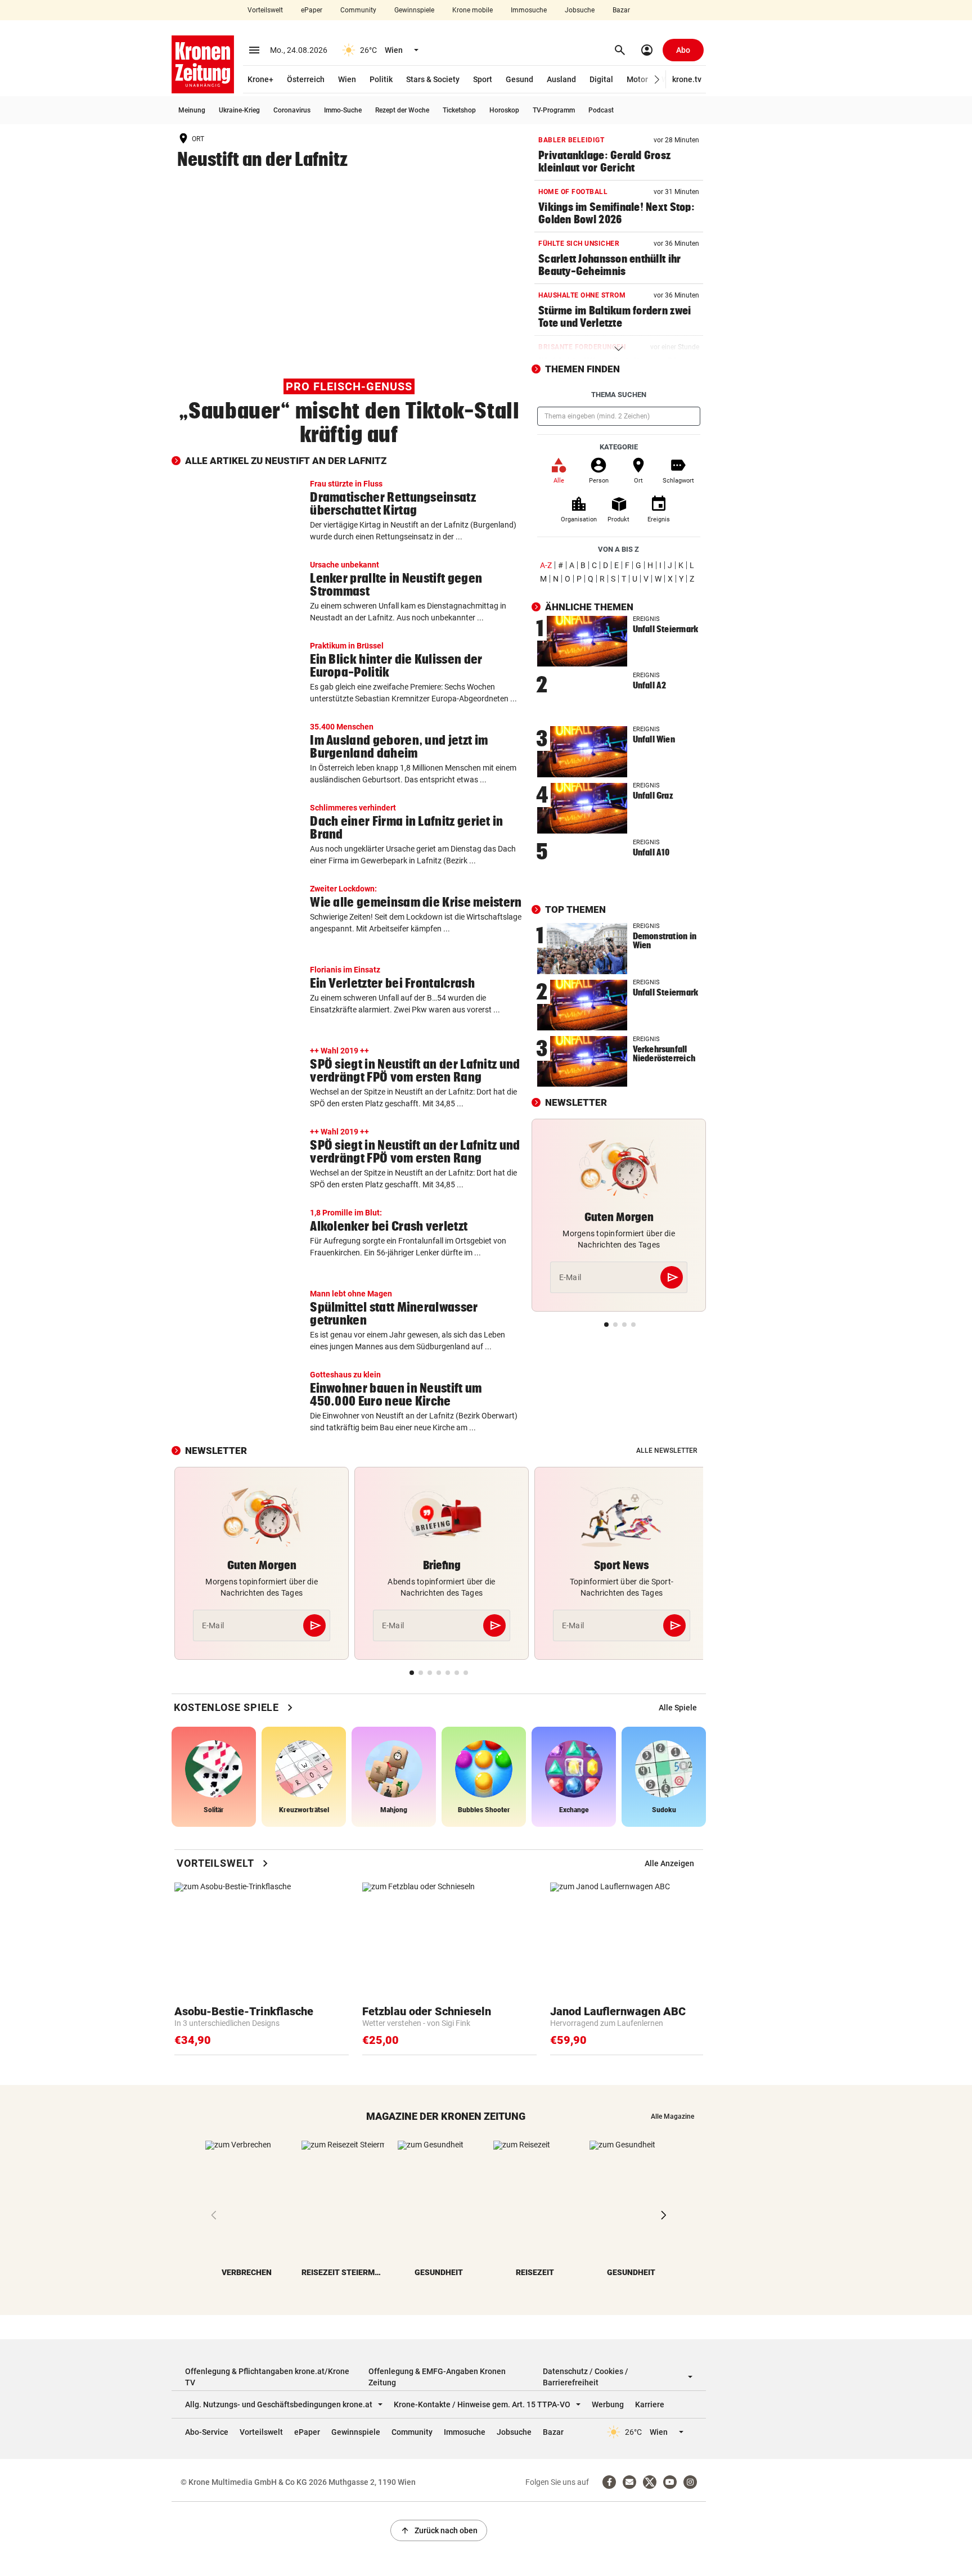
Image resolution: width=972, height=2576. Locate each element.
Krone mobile (472, 10)
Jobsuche (580, 10)
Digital (601, 79)
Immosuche (529, 10)
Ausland (561, 79)
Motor (637, 79)
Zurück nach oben (439, 2530)
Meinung (192, 110)
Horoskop (504, 110)
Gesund (519, 79)
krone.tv (687, 79)
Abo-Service (207, 2432)
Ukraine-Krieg (239, 110)
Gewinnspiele (414, 10)
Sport (483, 79)
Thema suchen (619, 395)
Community (358, 10)
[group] (678, 1708)
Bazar (621, 10)
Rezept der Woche (402, 110)
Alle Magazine (672, 2116)
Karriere (650, 2404)
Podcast (601, 110)
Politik (381, 79)
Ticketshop (459, 110)
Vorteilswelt (265, 10)
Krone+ (260, 79)
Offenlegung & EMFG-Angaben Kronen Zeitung (437, 2377)
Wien (347, 79)
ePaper (312, 10)
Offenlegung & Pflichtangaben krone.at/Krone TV (267, 2377)
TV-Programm (554, 110)
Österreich (306, 79)
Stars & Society (433, 79)
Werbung (608, 2404)
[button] (657, 80)
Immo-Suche (343, 110)
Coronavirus (292, 110)
